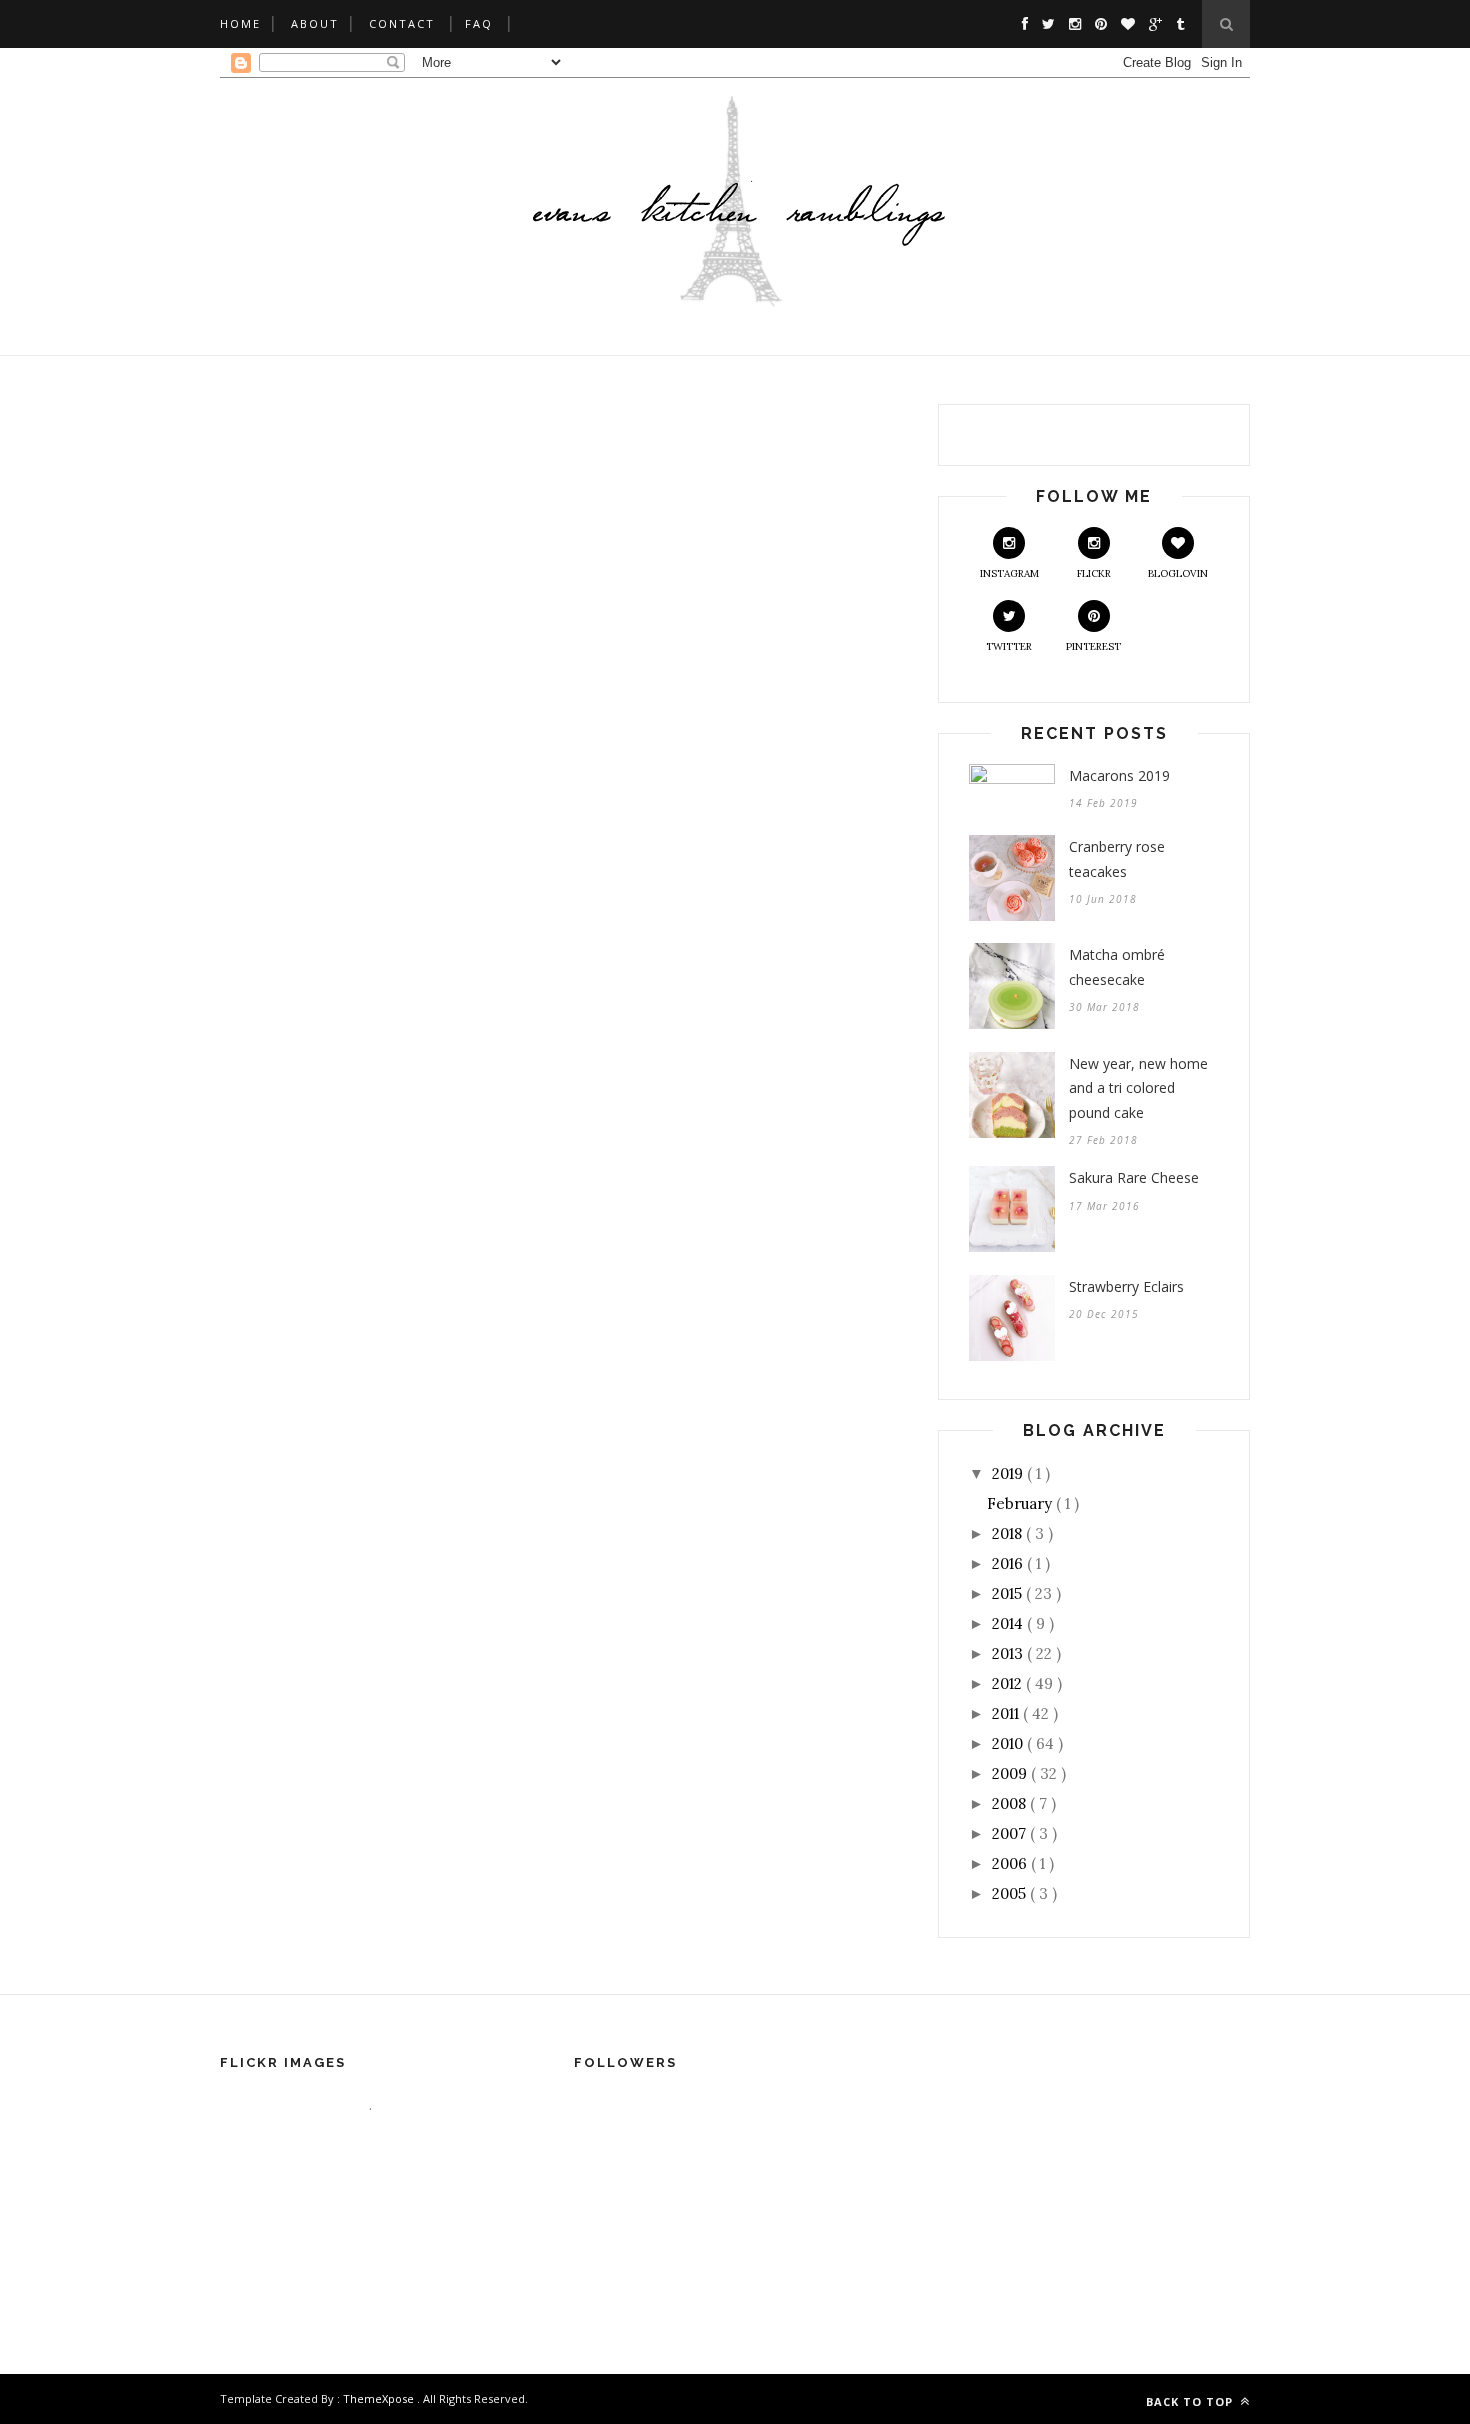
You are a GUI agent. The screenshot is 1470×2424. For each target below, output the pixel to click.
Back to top (1191, 2401)
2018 (1009, 1533)
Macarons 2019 (1119, 775)
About (315, 23)
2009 (1011, 1773)
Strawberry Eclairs (1126, 1286)
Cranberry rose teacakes (1117, 859)
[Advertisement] (735, 1978)
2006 (1011, 1863)
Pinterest (1093, 646)
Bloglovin (1178, 573)
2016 (1009, 1563)
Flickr (1094, 573)
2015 (1009, 1593)
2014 (1009, 1623)
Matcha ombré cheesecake (1117, 967)
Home (240, 23)
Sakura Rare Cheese (1134, 1177)
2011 (1007, 1713)
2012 (1009, 1683)
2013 (1009, 1653)
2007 (1011, 1833)
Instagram (1009, 573)
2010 (1009, 1743)
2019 (1009, 1473)
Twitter (1009, 646)
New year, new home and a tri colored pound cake (1138, 1088)
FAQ (479, 23)
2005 (1011, 1893)
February (1021, 1503)
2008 (1011, 1803)
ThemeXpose (378, 2398)
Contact (402, 23)
